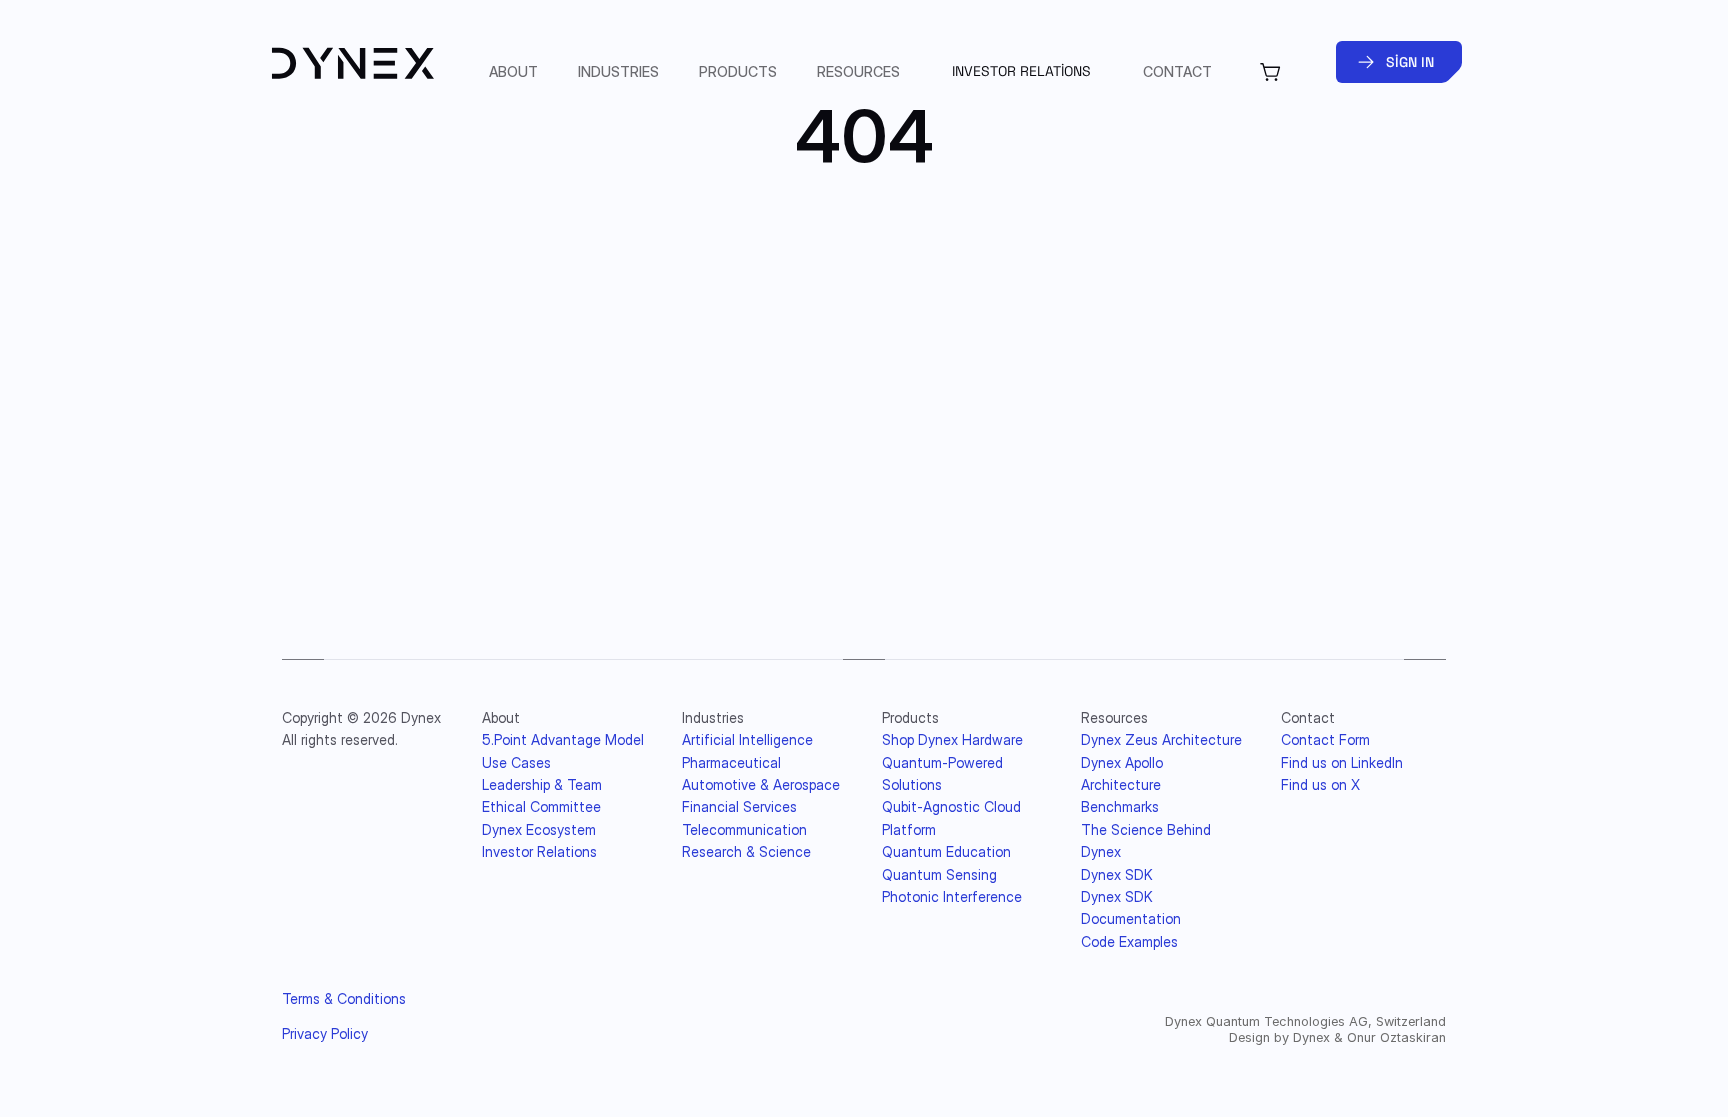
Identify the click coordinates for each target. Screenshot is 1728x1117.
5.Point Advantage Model (563, 739)
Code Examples (1129, 941)
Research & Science (746, 851)
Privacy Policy (325, 1033)
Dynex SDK (1117, 874)
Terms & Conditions (344, 998)
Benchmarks (1120, 806)
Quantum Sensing (939, 874)
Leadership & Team (542, 784)
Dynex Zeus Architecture (1161, 739)
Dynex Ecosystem (539, 829)
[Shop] (1271, 72)
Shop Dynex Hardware (952, 739)
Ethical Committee (541, 806)
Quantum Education (946, 851)
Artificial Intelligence (747, 739)
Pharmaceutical (731, 762)
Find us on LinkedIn (1342, 762)
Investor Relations (539, 851)
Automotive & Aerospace (761, 784)
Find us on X (1320, 784)
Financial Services (739, 806)
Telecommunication (744, 829)
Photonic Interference (952, 896)
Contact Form (1325, 739)
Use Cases (516, 762)
